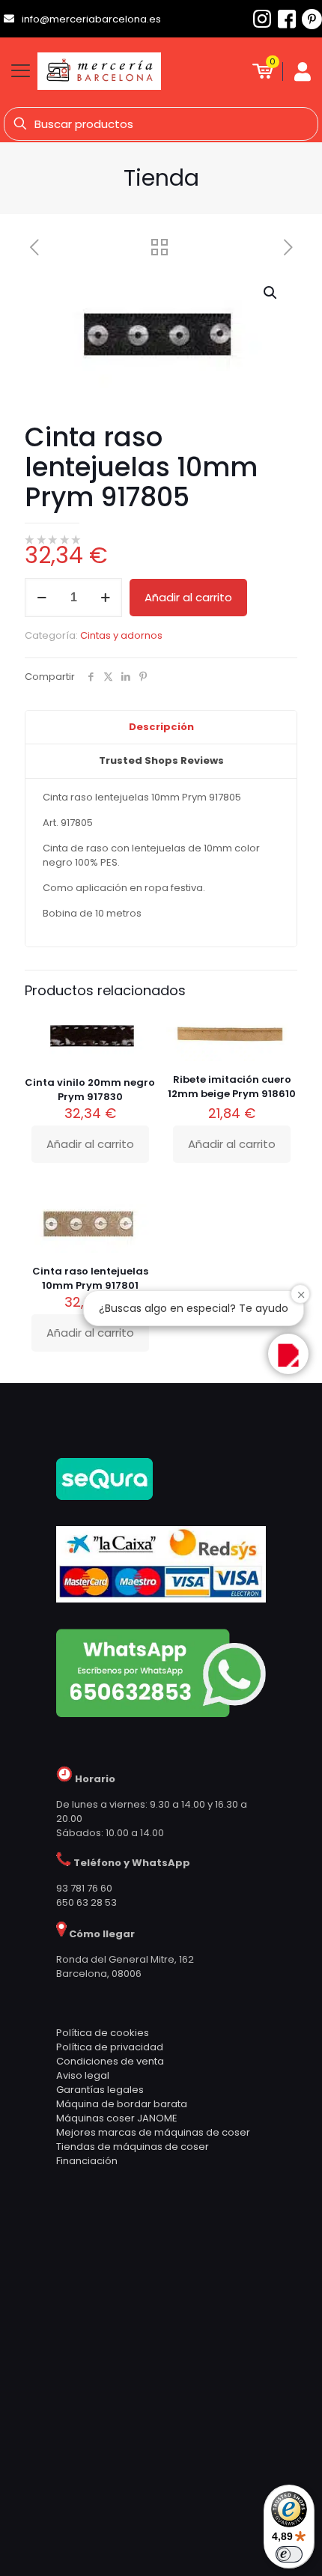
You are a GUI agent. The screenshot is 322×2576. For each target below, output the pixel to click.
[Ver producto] (139, 1050)
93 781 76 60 (84, 1888)
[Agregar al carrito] (139, 1028)
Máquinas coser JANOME (117, 2118)
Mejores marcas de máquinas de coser (153, 2132)
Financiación (87, 2161)
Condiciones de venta (110, 2061)
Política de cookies (103, 2033)
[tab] (161, 728)
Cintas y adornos (121, 635)
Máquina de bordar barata (122, 2104)
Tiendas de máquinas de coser (133, 2147)
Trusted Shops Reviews (161, 760)
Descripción (161, 727)
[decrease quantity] (42, 598)
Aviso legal (83, 2075)
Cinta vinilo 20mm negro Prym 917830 (90, 1090)
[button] (271, 293)
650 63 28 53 (86, 1902)
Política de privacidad (110, 2047)
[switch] (289, 2554)
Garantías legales (100, 2090)
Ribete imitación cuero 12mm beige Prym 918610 (232, 1087)
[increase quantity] (105, 598)
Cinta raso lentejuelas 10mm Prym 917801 (90, 1278)
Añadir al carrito (188, 597)
